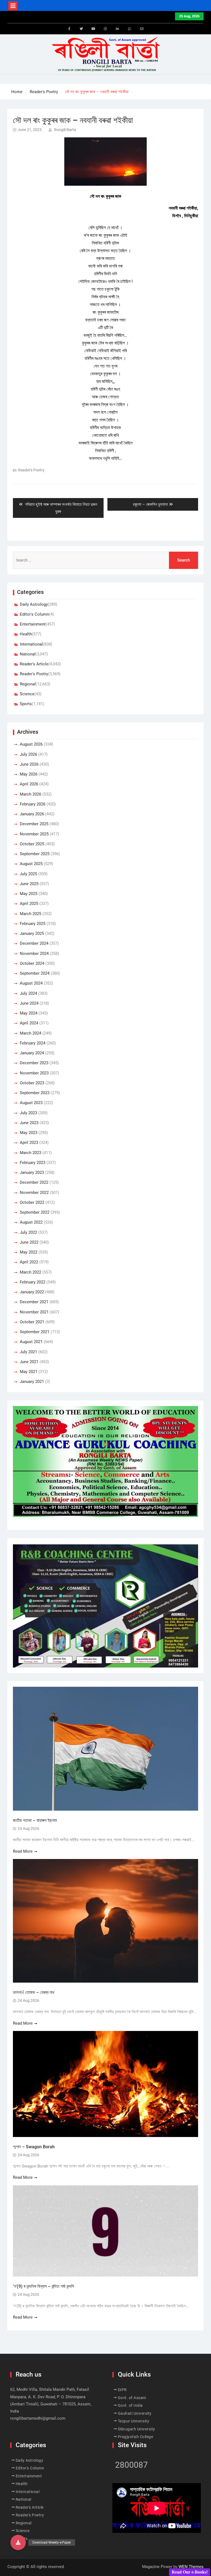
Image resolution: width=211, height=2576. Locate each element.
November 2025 (34, 834)
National (28, 654)
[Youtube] (93, 29)
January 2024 (32, 1053)
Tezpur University (134, 2421)
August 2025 (31, 864)
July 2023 (28, 1113)
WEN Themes (191, 2567)
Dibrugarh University (137, 2429)
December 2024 (34, 943)
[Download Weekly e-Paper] (18, 2542)
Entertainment (33, 624)
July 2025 (28, 874)
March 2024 (30, 1033)
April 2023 (29, 1143)
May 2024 (29, 1013)
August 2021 (31, 1342)
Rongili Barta (65, 130)
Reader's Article (34, 664)
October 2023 (32, 1083)
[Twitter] (81, 29)
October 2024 (32, 963)
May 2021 (29, 1372)
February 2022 (33, 1282)
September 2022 (35, 1212)
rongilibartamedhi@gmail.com (38, 2418)
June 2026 (29, 764)
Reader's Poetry (31, 470)
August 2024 (31, 983)
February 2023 (33, 1163)
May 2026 (29, 774)
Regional (28, 684)
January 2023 (32, 1172)
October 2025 (32, 844)
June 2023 (29, 1123)
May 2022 (29, 1252)
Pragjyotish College (136, 2437)
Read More (23, 1851)
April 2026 (29, 784)
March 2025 (30, 914)
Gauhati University (135, 2413)
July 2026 (28, 754)
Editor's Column (34, 614)
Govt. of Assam (132, 2398)
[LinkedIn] (118, 29)
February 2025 (33, 924)
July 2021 (28, 1352)
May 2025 (29, 894)
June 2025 (29, 884)
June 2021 (29, 1362)
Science (27, 694)
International (31, 644)
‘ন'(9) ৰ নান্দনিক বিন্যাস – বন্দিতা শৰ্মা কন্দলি (43, 2286)
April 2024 (29, 1023)
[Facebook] (69, 29)
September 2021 (35, 1332)
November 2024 (34, 954)
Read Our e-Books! (190, 2572)
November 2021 (34, 1312)
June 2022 (29, 1242)
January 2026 (32, 814)
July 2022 (28, 1232)
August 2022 (31, 1222)
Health (26, 634)
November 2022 (34, 1193)
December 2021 (34, 1302)
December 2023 (34, 1063)
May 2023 (29, 1133)
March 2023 (30, 1153)
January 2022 (32, 1292)
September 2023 (35, 1093)
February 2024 (33, 1043)
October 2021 (32, 1322)
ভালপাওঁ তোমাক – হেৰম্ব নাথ (34, 1992)
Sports (26, 704)
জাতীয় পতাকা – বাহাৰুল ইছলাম (35, 1820)
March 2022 (30, 1272)
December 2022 (34, 1182)
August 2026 (31, 744)
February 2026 (33, 804)
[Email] (142, 29)
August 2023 (31, 1103)
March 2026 (30, 794)
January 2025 (32, 933)
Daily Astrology (34, 604)
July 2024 (28, 993)
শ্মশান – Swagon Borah (34, 2147)
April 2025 (29, 904)
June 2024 (29, 1003)
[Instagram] (105, 29)
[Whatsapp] (130, 29)
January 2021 (32, 1382)
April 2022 (29, 1262)
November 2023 (34, 1073)
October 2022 (32, 1202)
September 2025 (35, 854)
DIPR (122, 2390)
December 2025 (34, 824)
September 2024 (35, 973)
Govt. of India (130, 2405)
